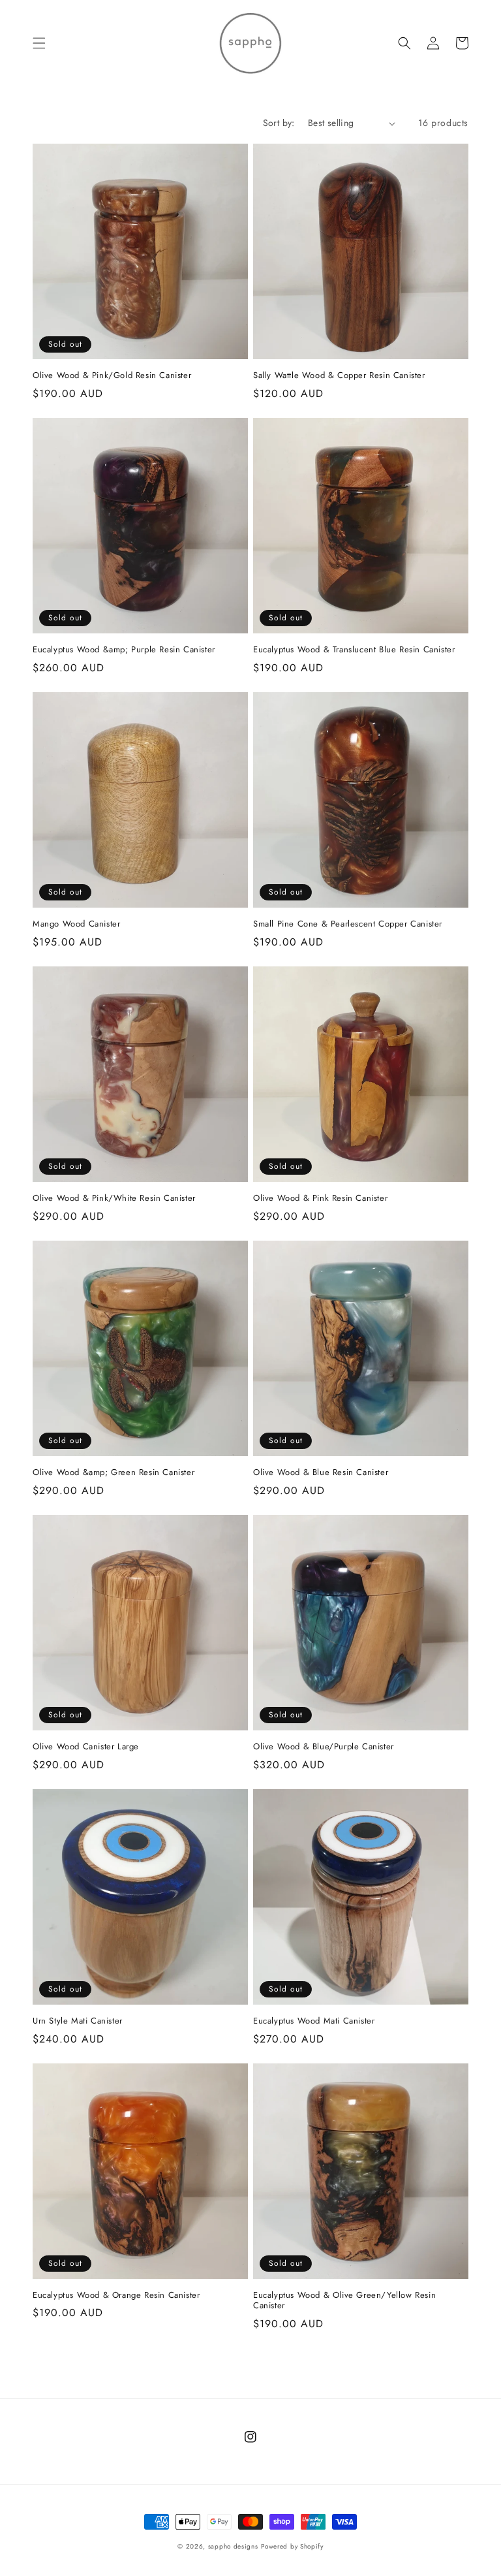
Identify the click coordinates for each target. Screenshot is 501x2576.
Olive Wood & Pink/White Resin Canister (114, 1199)
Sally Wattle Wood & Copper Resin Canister (339, 376)
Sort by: (279, 123)
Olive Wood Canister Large (86, 1747)
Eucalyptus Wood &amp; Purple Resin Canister (124, 650)
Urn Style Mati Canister (78, 2021)
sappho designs (233, 2546)
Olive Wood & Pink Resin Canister (320, 1199)
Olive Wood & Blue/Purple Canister (324, 1747)
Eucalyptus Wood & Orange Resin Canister (116, 2296)
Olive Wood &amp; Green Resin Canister (114, 1473)
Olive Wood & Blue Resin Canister (321, 1473)
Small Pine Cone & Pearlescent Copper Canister (348, 924)
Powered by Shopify (292, 2546)
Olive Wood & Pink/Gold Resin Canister (112, 376)
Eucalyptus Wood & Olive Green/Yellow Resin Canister (344, 2301)
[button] (39, 43)
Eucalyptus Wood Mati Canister (314, 2021)
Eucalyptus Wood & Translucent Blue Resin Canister (354, 650)
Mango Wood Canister (76, 924)
